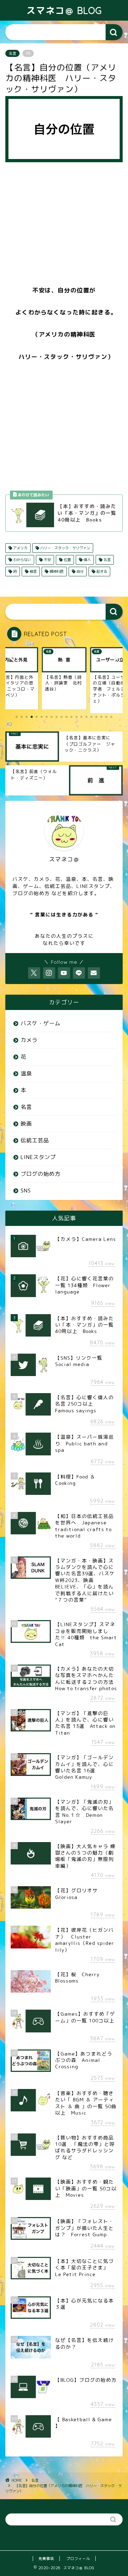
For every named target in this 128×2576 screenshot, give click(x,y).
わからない (22, 560)
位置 (67, 560)
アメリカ (20, 548)
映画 (26, 1124)
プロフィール (78, 2559)
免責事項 (46, 2559)
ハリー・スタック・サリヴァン (65, 548)
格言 (33, 571)
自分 (79, 571)
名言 (12, 53)
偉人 (87, 560)
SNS (26, 1191)
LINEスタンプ (38, 1157)
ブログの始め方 (41, 1174)
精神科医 (56, 571)
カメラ (29, 1040)
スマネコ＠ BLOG (64, 10)
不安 (47, 560)
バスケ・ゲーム (41, 1023)
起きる (101, 571)
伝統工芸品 (35, 1140)
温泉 (26, 1073)
